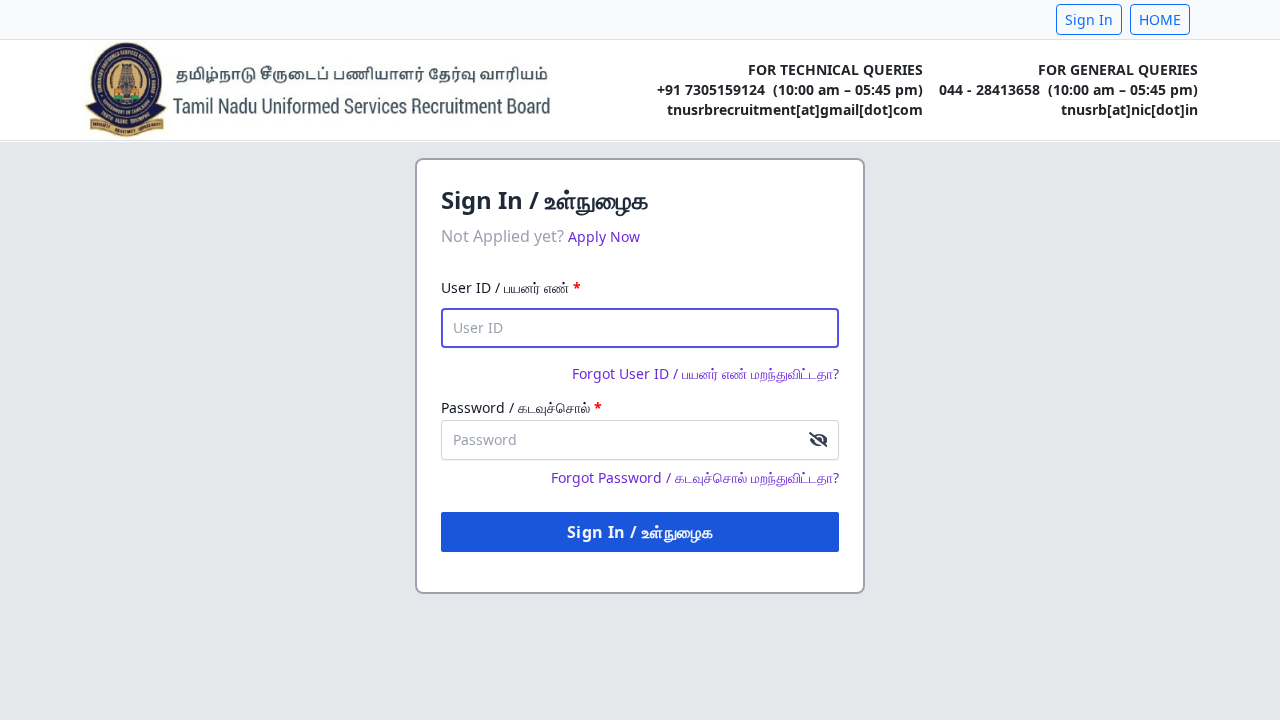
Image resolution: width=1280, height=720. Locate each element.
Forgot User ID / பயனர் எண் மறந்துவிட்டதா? (705, 373)
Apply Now (604, 236)
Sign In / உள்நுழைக (640, 532)
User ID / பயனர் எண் (511, 287)
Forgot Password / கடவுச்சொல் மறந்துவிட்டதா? (695, 477)
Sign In (1089, 19)
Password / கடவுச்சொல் (521, 407)
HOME (1160, 19)
